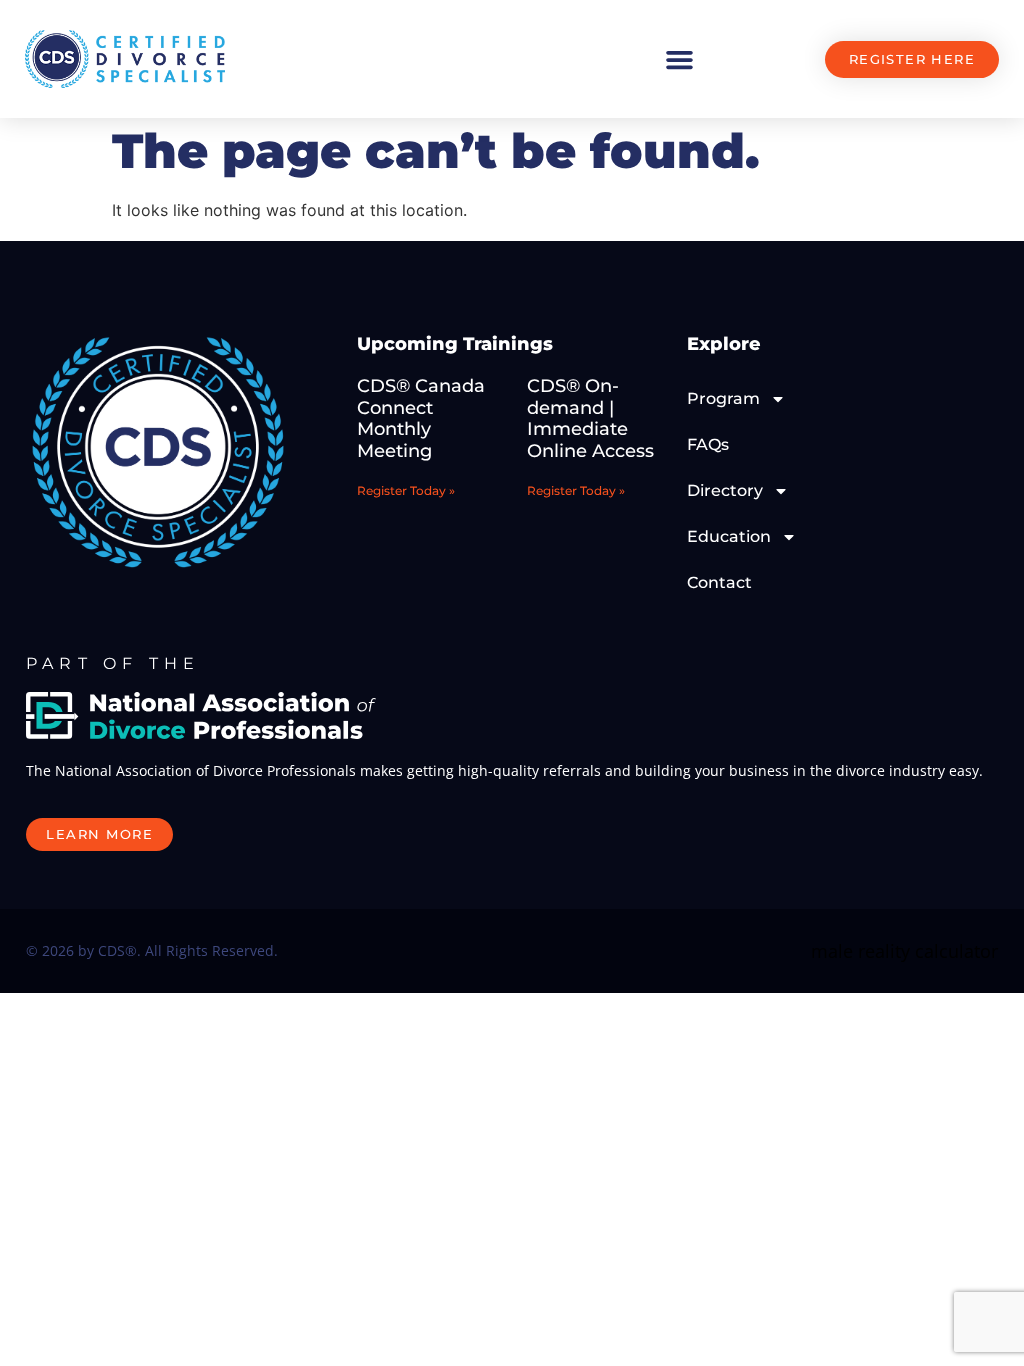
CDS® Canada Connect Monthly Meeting (421, 418)
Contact (719, 582)
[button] (679, 59)
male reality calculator (904, 951)
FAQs (708, 444)
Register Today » (406, 490)
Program (723, 398)
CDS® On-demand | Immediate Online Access (590, 418)
